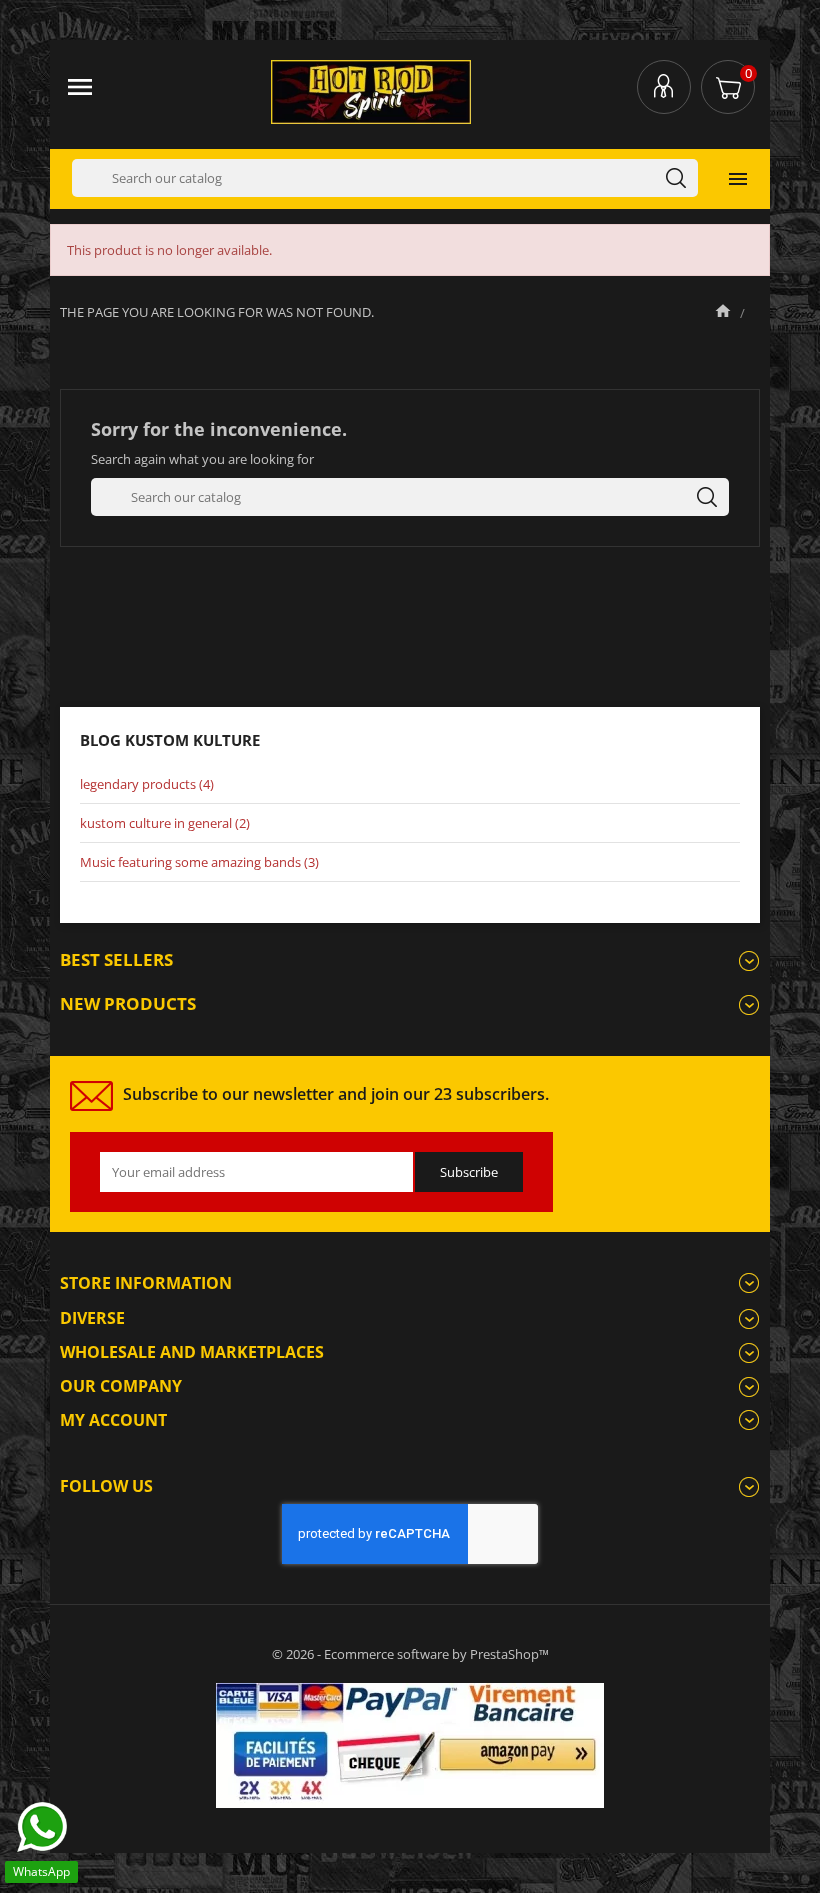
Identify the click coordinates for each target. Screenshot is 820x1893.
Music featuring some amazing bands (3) (199, 862)
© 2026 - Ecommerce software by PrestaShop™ (410, 1654)
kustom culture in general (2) (165, 823)
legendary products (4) (147, 784)
